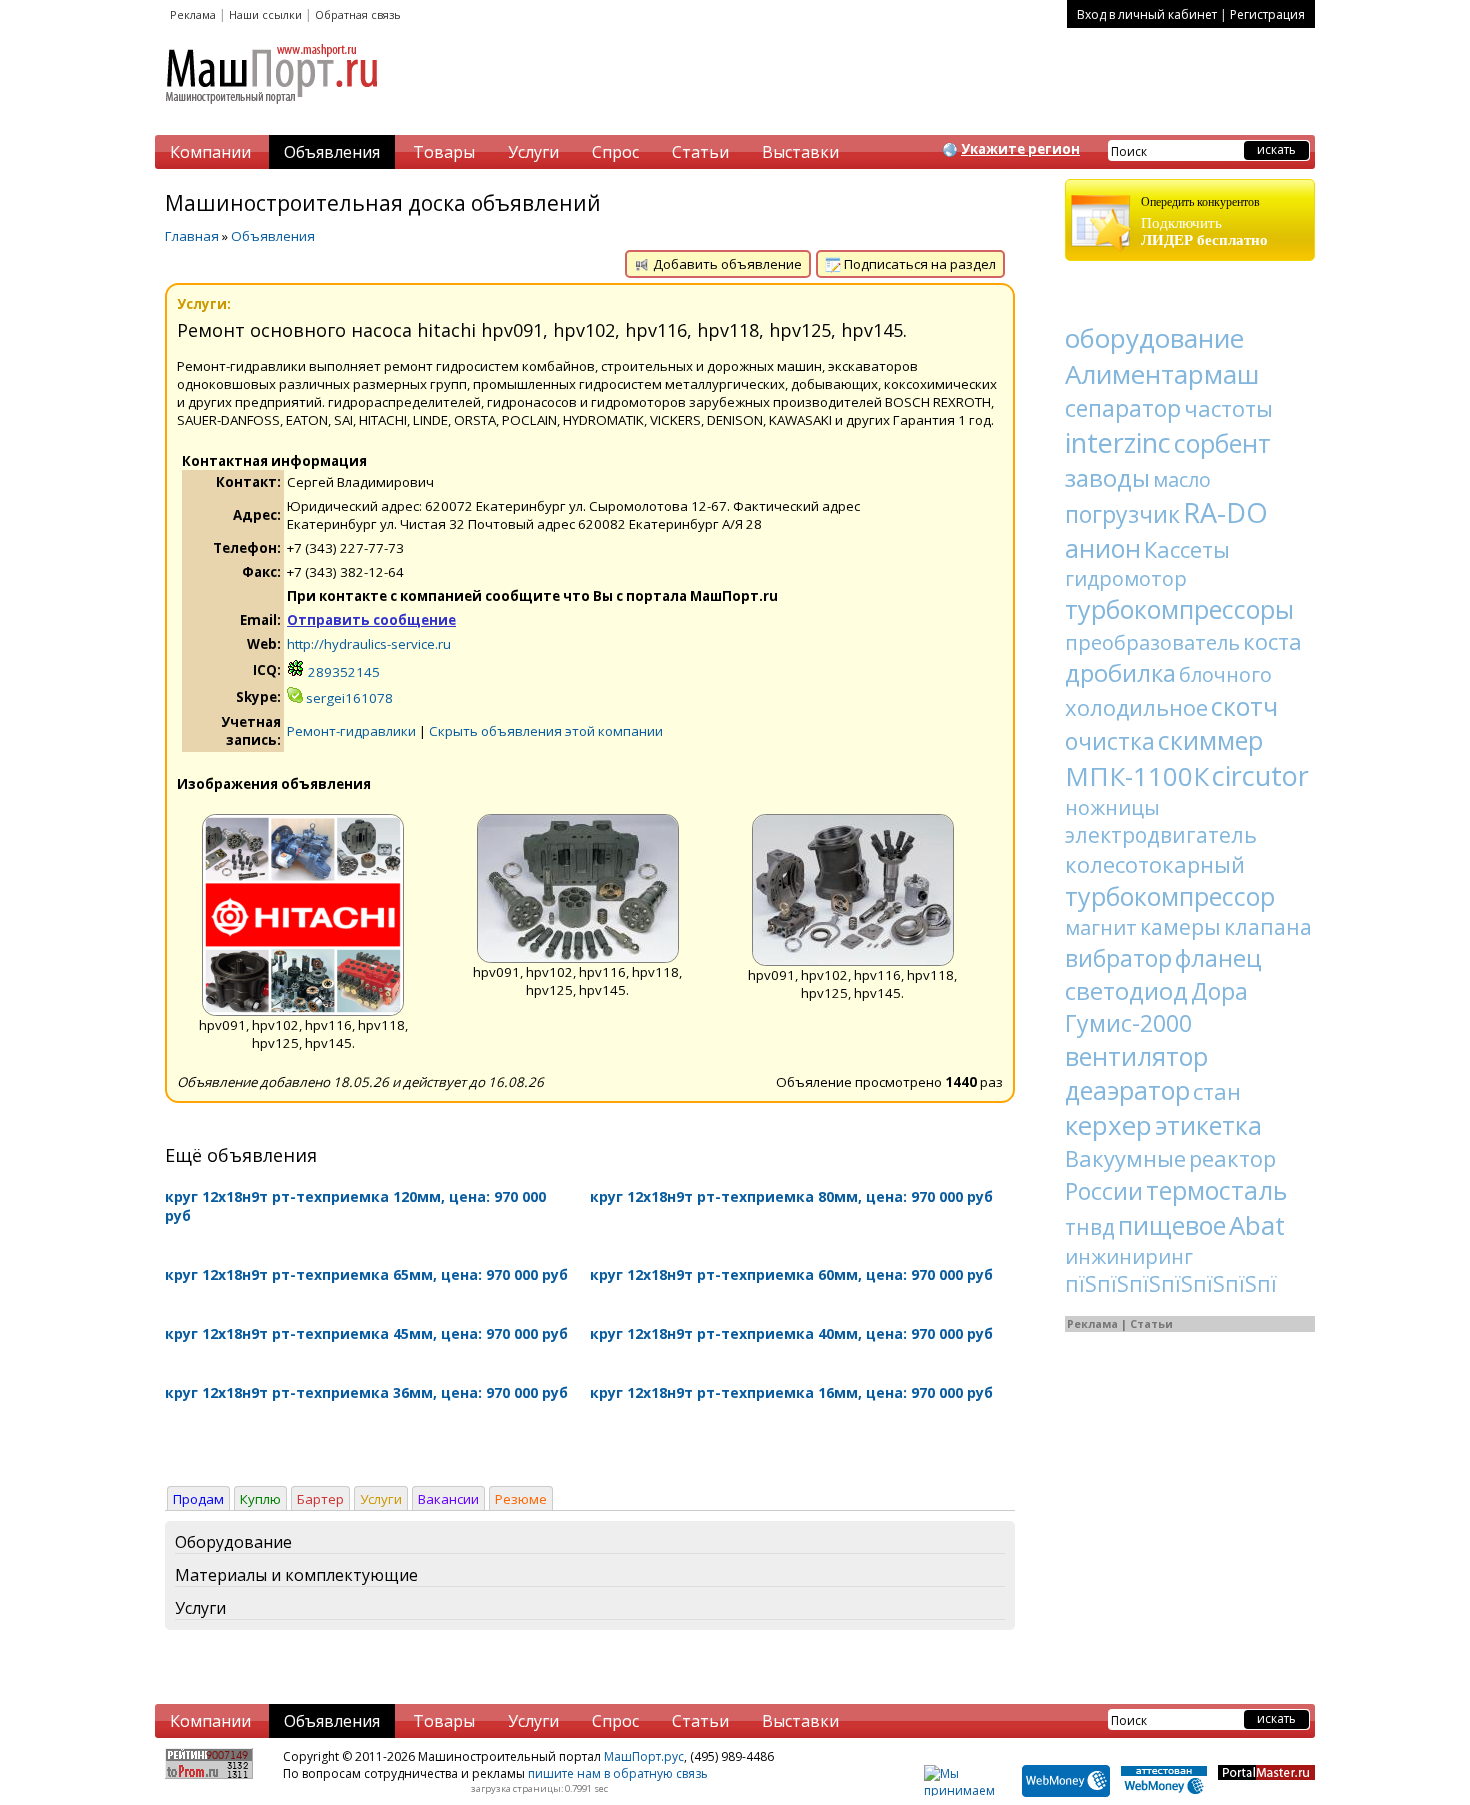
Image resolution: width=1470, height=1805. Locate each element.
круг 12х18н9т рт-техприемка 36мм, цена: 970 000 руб (366, 1392)
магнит (1101, 927)
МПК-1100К (1137, 776)
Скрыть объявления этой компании (546, 731)
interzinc (1118, 442)
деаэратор (1127, 1090)
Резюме (521, 1499)
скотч (1244, 706)
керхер (1108, 1125)
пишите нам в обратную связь (618, 1773)
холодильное (1136, 707)
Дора (1219, 991)
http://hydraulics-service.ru (369, 644)
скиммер (1210, 740)
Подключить (1204, 221)
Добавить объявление (726, 264)
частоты (1228, 408)
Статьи (700, 152)
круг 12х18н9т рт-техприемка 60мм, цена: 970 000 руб (791, 1274)
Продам (198, 1499)
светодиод (1126, 990)
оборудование (1154, 338)
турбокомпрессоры (1179, 609)
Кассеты (1187, 549)
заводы (1107, 477)
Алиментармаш (1162, 374)
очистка (1110, 741)
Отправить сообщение (371, 620)
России (1104, 1191)
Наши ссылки (265, 14)
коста (1272, 641)
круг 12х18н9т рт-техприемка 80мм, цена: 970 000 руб (791, 1196)
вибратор (1118, 958)
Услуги (533, 152)
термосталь (1216, 1190)
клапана (1268, 927)
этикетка (1208, 1125)
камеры (1180, 927)
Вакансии (448, 1499)
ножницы (1112, 807)
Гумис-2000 (1128, 1023)
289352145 (342, 672)
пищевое (1172, 1225)
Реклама (193, 14)
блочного (1225, 674)
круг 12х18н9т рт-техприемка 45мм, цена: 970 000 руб (366, 1333)
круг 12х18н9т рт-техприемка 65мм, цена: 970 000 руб (366, 1274)
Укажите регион (1020, 149)
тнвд (1090, 1227)
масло (1182, 479)
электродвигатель (1161, 835)
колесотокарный (1155, 864)
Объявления (332, 152)
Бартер (320, 1499)
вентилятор (1136, 1056)
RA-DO (1225, 512)
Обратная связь (358, 14)
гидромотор (1126, 578)
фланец (1218, 957)
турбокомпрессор (1170, 896)
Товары (444, 152)
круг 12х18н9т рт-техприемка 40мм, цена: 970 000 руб (791, 1333)
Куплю (260, 1499)
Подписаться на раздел (918, 264)
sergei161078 (348, 698)
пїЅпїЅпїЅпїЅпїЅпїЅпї (1171, 1284)
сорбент (1222, 443)
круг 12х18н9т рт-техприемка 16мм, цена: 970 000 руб (791, 1392)
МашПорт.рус (644, 1756)
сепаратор (1123, 408)
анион (1103, 548)
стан (1217, 1091)
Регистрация (1267, 14)
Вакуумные (1125, 1158)
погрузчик (1122, 514)
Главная (192, 236)
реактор (1232, 1158)
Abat (1257, 1225)
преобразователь (1152, 642)
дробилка (1120, 672)
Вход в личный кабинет (1147, 14)
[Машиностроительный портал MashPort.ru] (273, 112)
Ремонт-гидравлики (351, 731)
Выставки (800, 152)
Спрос (615, 152)
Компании (210, 152)
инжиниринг (1129, 1256)
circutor (1260, 775)
